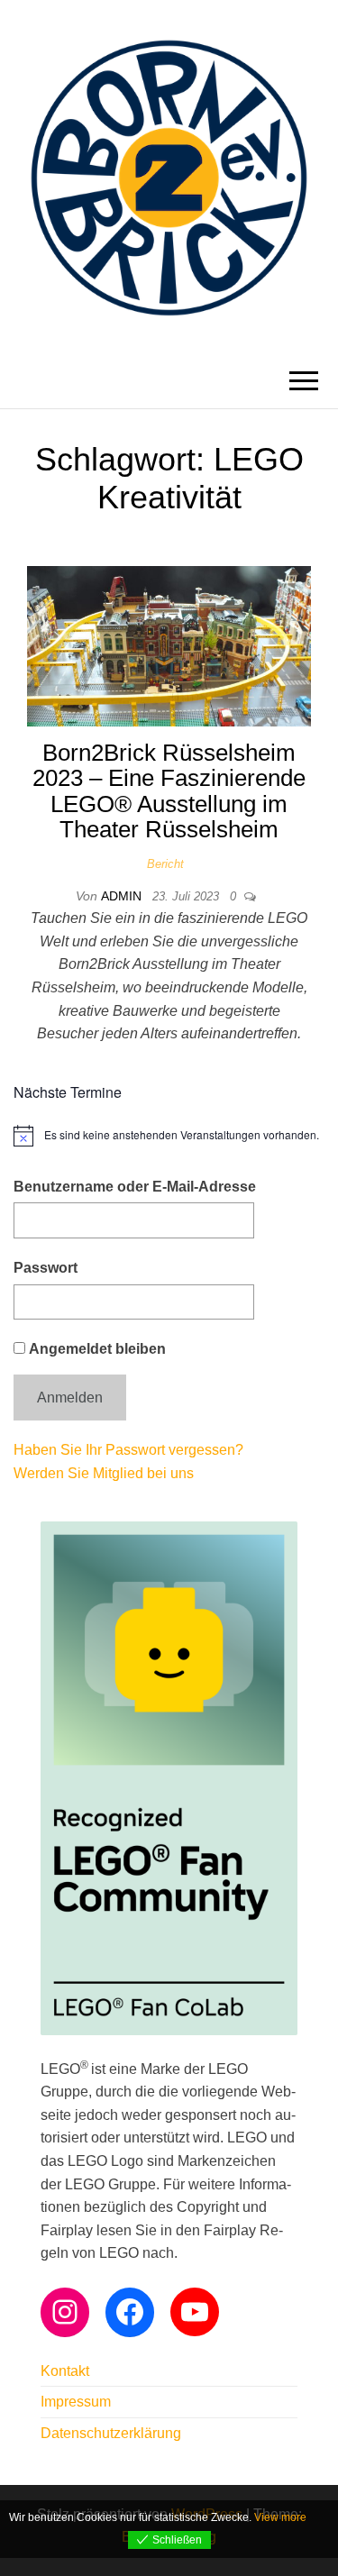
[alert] (169, 1136)
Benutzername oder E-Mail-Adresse (135, 1187)
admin (123, 896)
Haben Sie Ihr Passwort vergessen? (128, 1450)
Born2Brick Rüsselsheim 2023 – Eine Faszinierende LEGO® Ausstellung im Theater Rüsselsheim (169, 791)
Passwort (46, 1268)
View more (280, 2517)
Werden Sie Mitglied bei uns (104, 1473)
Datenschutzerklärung (111, 2433)
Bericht (165, 864)
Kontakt (65, 2371)
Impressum (76, 2402)
